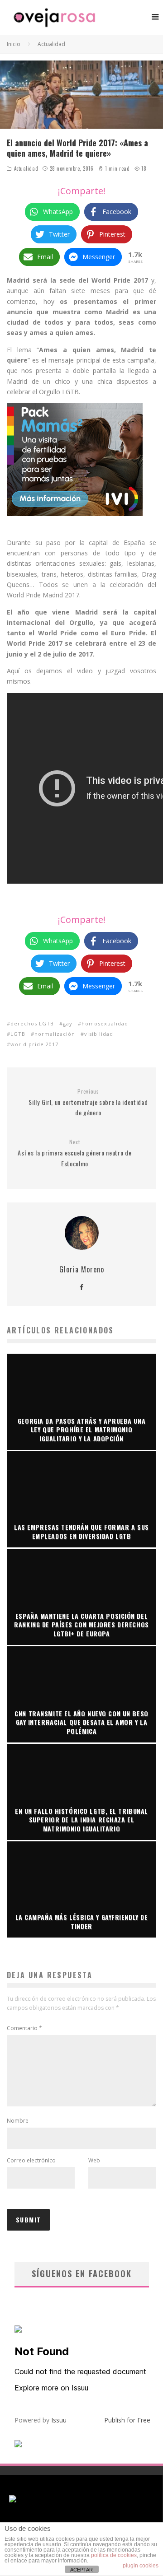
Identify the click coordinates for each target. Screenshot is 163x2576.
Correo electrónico (31, 2160)
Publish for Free (127, 2420)
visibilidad (99, 1034)
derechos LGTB (32, 1023)
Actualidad (26, 168)
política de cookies (114, 2555)
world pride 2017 (34, 1044)
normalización (55, 1034)
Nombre (18, 2121)
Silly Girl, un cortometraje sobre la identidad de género (88, 1103)
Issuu (59, 2420)
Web (94, 2160)
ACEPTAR (81, 2570)
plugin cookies (141, 2566)
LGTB (18, 1034)
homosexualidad (105, 1023)
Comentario (24, 2028)
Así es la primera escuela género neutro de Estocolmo (74, 1153)
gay (68, 1023)
